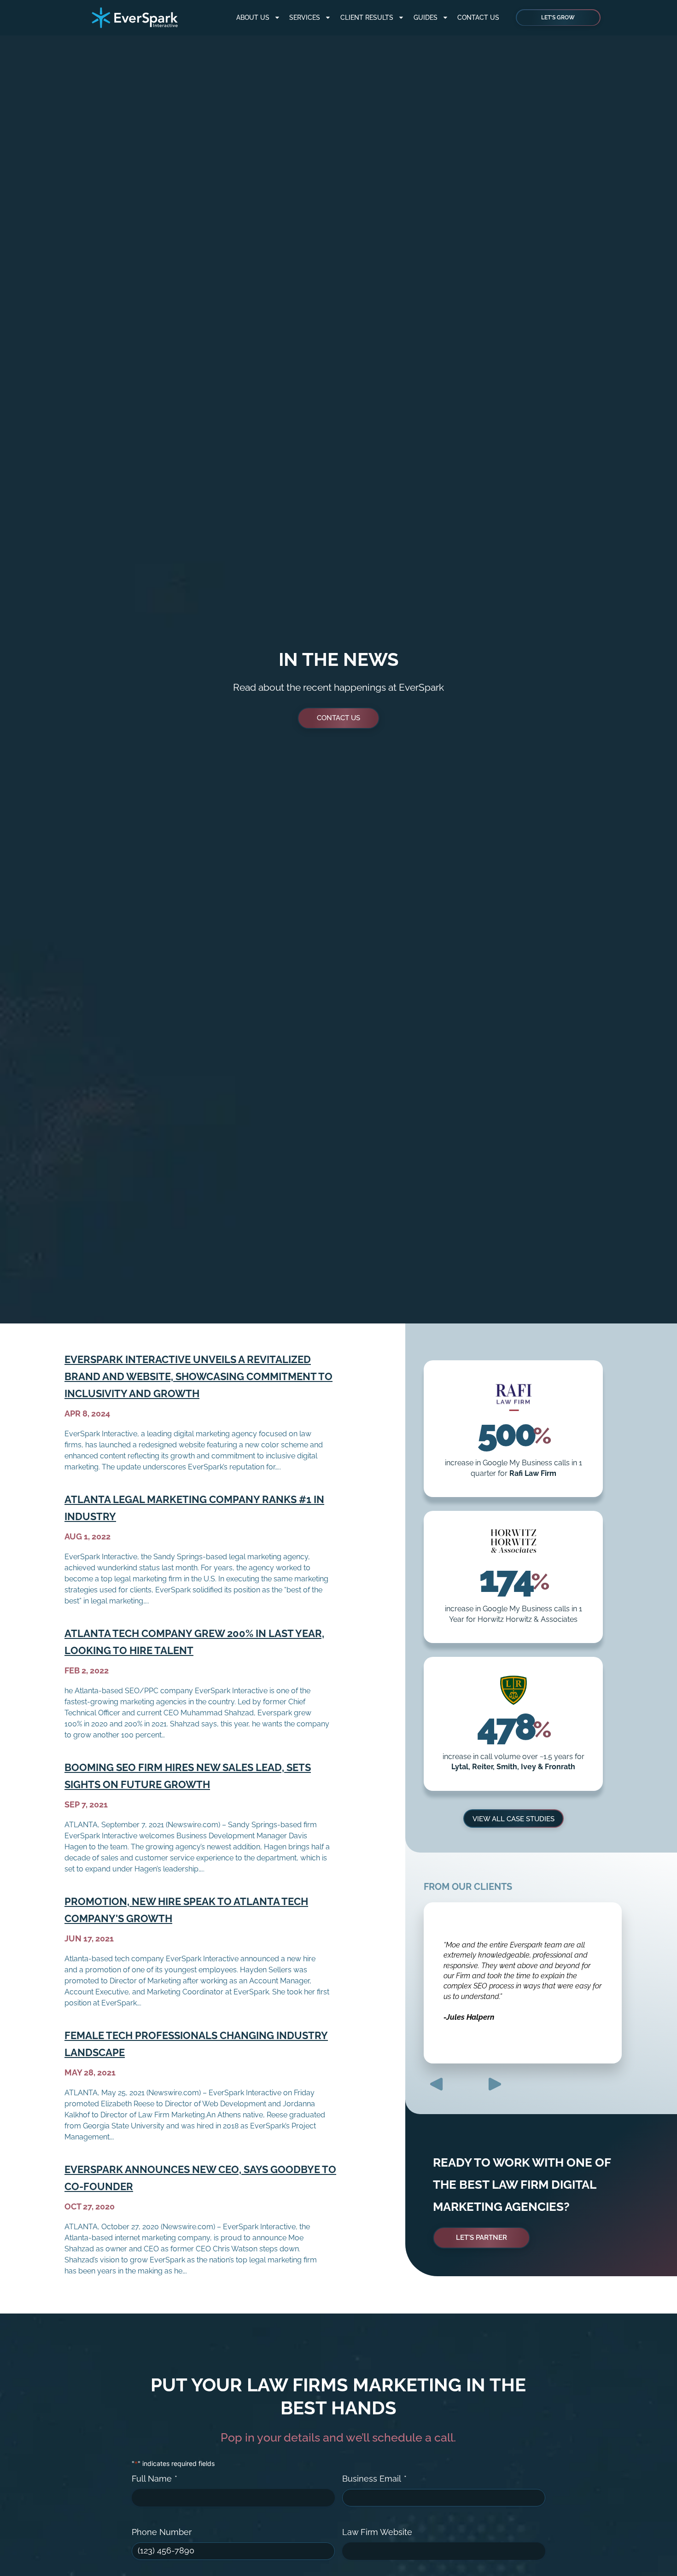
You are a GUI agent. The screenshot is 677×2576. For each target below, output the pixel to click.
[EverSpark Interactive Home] (135, 18)
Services (305, 17)
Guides (426, 17)
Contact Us (478, 17)
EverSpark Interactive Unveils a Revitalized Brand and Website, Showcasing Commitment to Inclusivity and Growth (198, 1376)
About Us (253, 17)
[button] (436, 2084)
